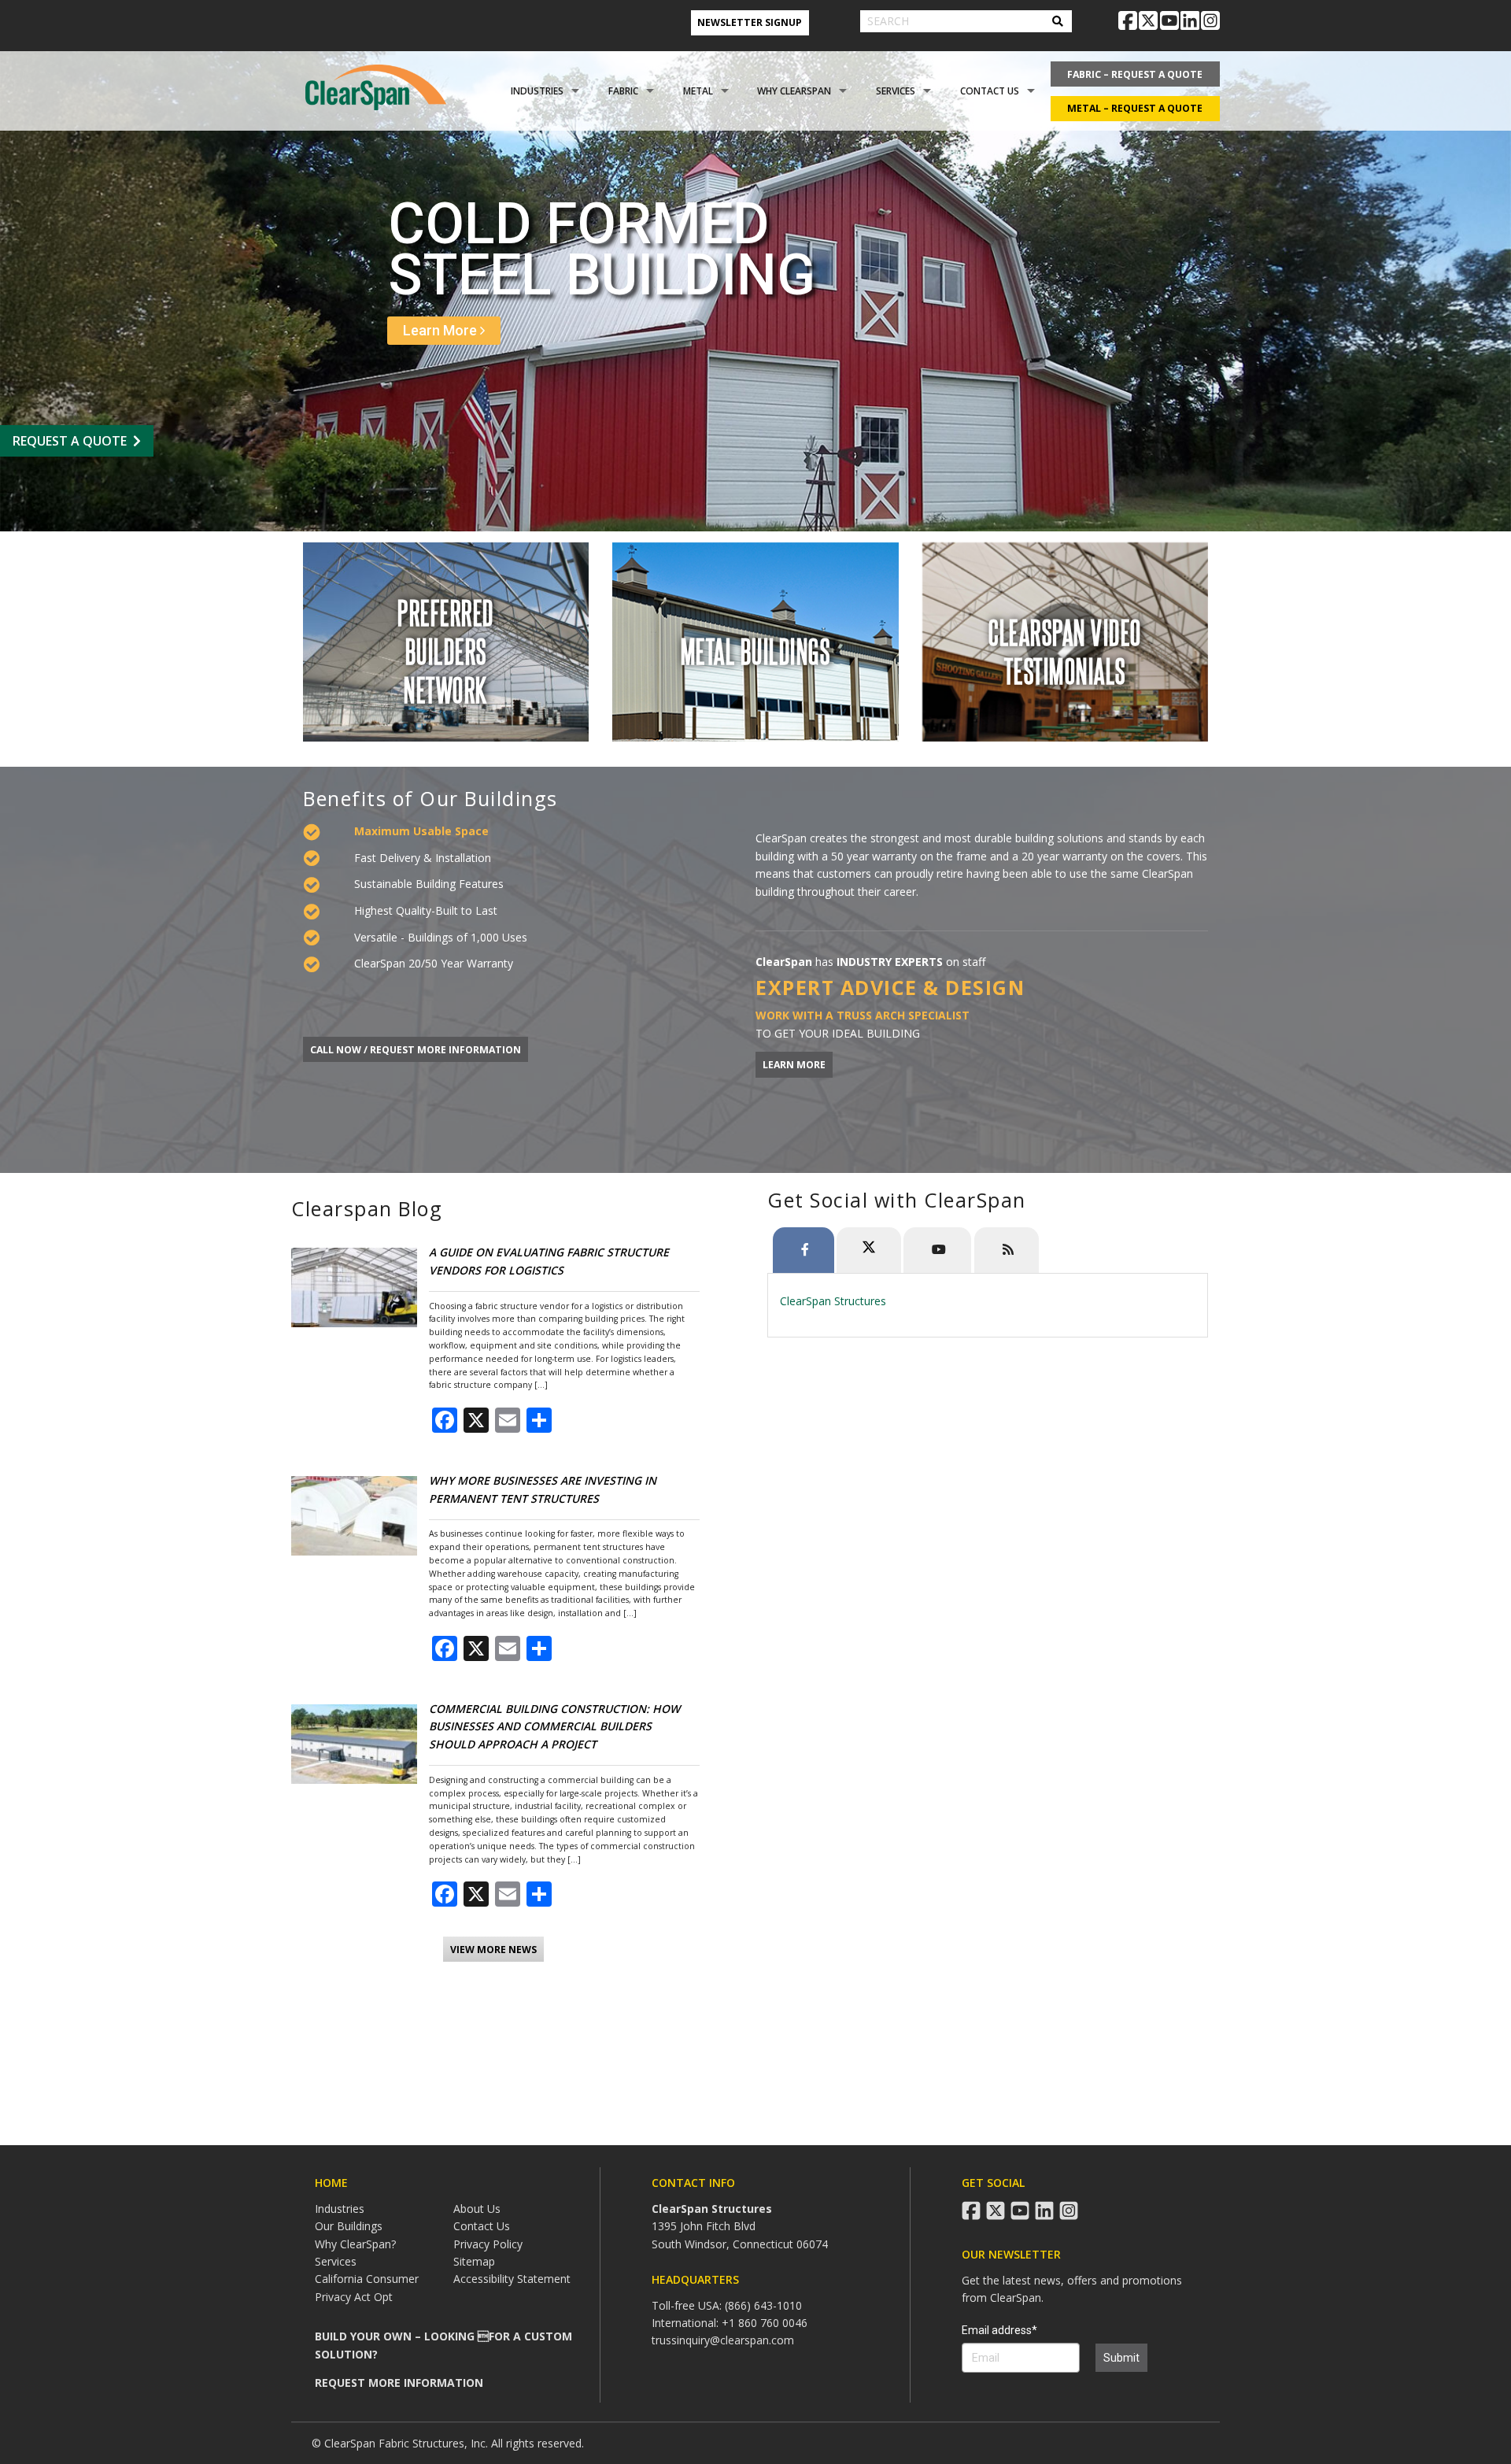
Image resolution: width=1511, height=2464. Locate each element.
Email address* (999, 2330)
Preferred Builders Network (446, 650)
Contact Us (990, 91)
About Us (477, 2209)
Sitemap (474, 2261)
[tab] (804, 1250)
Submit (1121, 2358)
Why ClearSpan (794, 91)
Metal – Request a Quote (1135, 108)
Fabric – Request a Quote (1135, 74)
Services (896, 91)
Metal (698, 91)
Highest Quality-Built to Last (426, 910)
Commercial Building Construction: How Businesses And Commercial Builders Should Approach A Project (554, 1726)
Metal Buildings (756, 650)
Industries (537, 91)
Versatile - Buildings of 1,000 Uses (441, 937)
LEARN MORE (794, 1065)
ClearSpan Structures (833, 1301)
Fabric (623, 91)
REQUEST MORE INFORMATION (399, 2383)
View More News (493, 1950)
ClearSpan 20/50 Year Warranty (434, 963)
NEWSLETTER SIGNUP (750, 22)
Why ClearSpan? (355, 2244)
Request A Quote (70, 441)
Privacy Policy (488, 2244)
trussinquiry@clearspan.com (723, 2340)
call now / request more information (416, 1050)
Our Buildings (349, 2226)
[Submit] (1058, 21)
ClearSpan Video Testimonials (1065, 649)
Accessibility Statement (512, 2279)
